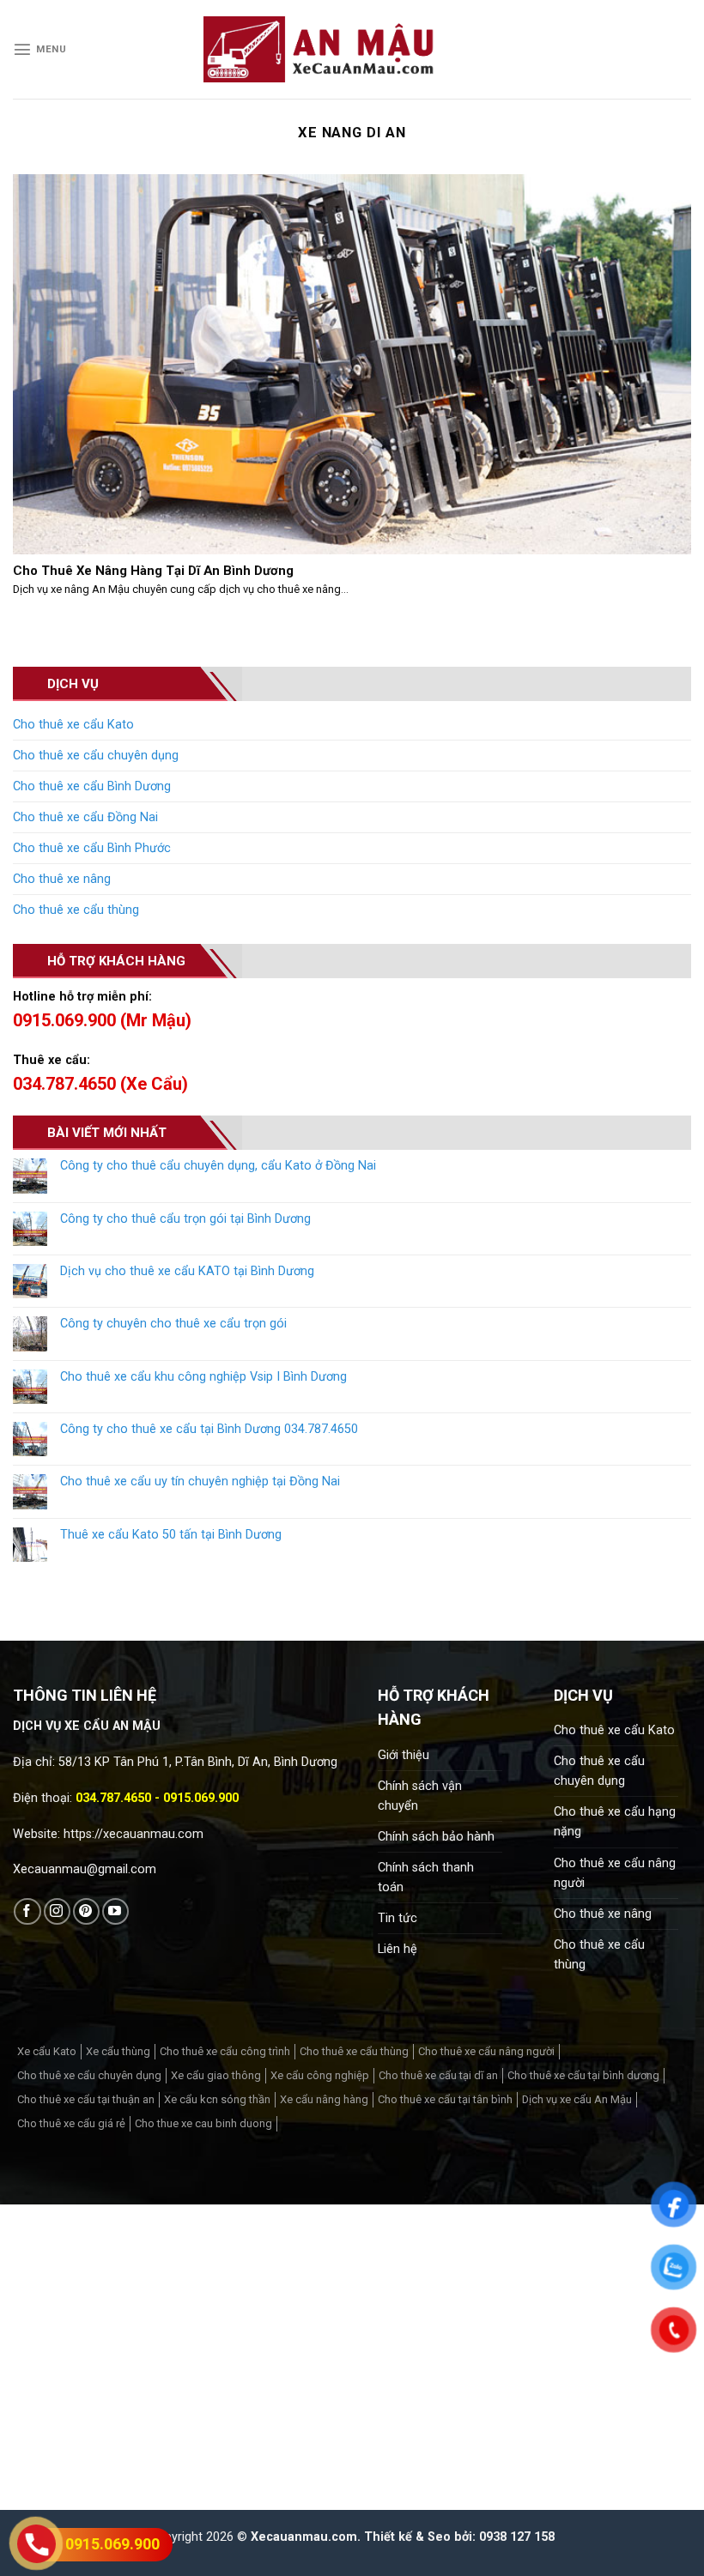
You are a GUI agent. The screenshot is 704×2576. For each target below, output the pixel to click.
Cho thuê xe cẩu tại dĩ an (438, 2075)
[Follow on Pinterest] (86, 1911)
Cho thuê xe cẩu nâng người (615, 1873)
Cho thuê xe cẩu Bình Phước (92, 848)
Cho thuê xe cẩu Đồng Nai (85, 817)
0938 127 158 (517, 2537)
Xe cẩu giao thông (216, 2075)
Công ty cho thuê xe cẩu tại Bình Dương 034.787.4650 (209, 1429)
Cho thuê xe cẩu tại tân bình (445, 2099)
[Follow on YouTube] (115, 1911)
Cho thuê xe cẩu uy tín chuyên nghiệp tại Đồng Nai (200, 1482)
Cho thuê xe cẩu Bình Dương (92, 786)
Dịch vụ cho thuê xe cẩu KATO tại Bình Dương (187, 1271)
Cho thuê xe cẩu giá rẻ (71, 2123)
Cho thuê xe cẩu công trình (225, 2051)
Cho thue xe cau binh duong (203, 2123)
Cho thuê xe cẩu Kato (73, 725)
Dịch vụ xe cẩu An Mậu (577, 2099)
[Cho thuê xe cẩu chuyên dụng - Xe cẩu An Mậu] (319, 49)
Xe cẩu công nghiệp (320, 2075)
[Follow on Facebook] (27, 1911)
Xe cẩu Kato (47, 2051)
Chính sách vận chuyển (420, 1796)
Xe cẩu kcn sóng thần (217, 2099)
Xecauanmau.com (304, 2537)
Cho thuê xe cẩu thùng (76, 910)
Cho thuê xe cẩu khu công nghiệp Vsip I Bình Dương (203, 1377)
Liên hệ (398, 1949)
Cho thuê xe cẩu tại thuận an (86, 2099)
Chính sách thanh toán (426, 1878)
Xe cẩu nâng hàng (324, 2099)
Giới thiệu (404, 1755)
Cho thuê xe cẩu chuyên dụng (96, 756)
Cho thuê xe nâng (62, 879)
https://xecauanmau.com (134, 1834)
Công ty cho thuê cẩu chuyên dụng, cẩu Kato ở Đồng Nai (218, 1166)
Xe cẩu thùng (118, 2051)
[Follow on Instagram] (57, 1911)
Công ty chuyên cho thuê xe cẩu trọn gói (173, 1324)
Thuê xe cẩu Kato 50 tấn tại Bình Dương (171, 1535)
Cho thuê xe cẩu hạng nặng (615, 1822)
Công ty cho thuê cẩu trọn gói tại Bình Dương (185, 1219)
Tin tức (398, 1918)
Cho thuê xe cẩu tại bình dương (583, 2075)
